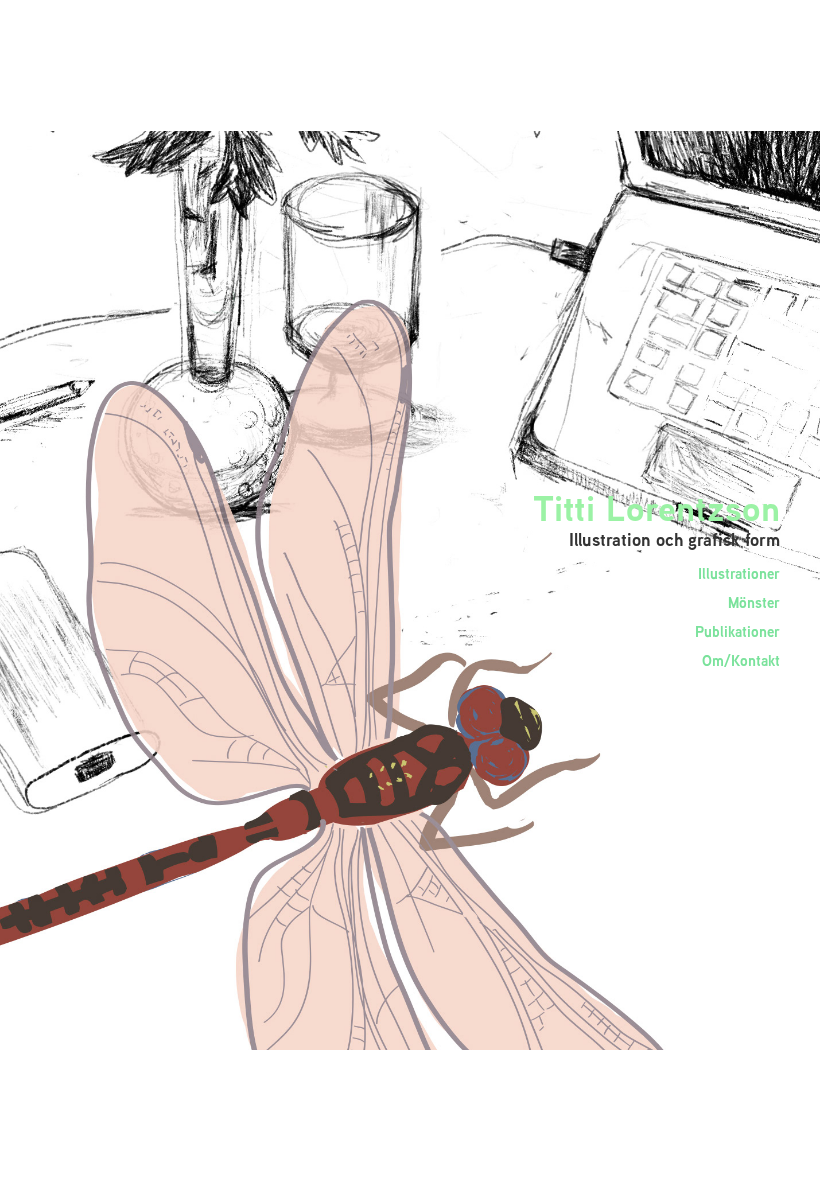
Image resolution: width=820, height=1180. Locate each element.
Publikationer (737, 631)
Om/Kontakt (741, 660)
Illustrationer (739, 573)
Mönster (754, 602)
